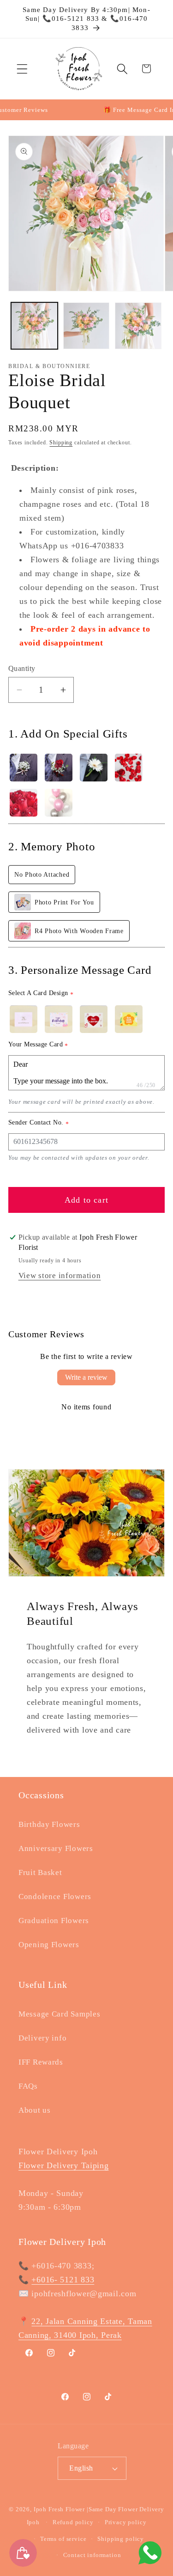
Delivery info (42, 2038)
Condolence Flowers (55, 1897)
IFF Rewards (41, 2062)
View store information (60, 1276)
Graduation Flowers (54, 1921)
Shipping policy (121, 2539)
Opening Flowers (49, 1945)
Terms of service (63, 2539)
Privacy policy (126, 2522)
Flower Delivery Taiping (64, 2165)
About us (35, 2110)
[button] (22, 69)
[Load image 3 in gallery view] (138, 326)
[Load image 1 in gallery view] (34, 326)
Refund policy (73, 2522)
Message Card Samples (59, 2014)
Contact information (92, 2555)
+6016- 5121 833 (63, 2280)
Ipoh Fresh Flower (59, 2509)
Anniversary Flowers (56, 1848)
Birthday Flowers (49, 1824)
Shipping (61, 443)
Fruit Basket (40, 1872)
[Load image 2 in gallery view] (86, 326)
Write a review (86, 1377)
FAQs (28, 2086)
